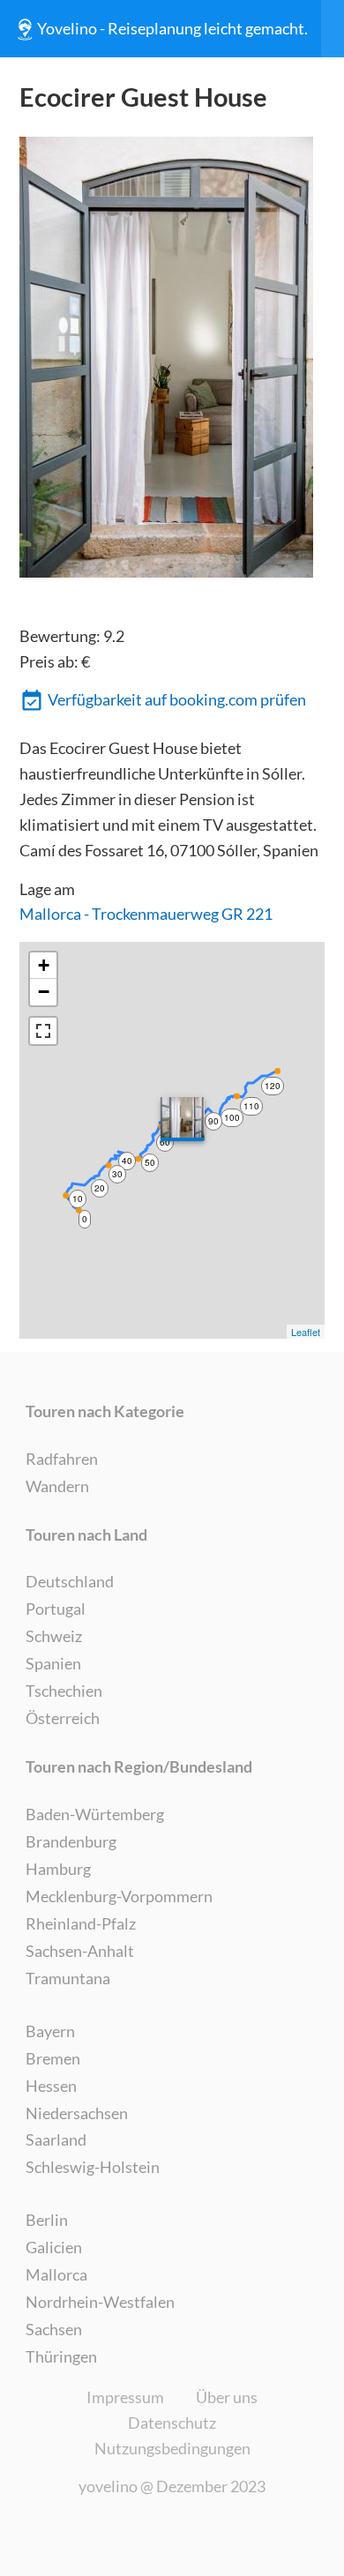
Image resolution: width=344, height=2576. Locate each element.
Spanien (53, 1663)
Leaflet (306, 1332)
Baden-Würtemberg (95, 1814)
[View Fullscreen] (43, 1031)
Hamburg (58, 1869)
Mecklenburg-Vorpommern (119, 1896)
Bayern (50, 2031)
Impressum (125, 2397)
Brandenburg (71, 1841)
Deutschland (70, 1581)
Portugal (56, 1609)
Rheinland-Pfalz (81, 1923)
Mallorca (56, 2274)
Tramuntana (68, 1978)
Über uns (227, 2397)
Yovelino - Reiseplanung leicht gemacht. (172, 28)
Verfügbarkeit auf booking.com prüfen (177, 699)
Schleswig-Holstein (93, 2167)
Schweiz (54, 1636)
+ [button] (44, 965)
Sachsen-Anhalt (80, 1951)
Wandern (57, 1486)
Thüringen (61, 2356)
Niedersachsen (77, 2113)
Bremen (53, 2058)
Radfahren (62, 1459)
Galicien (54, 2247)
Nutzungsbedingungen (172, 2448)
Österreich (63, 1718)
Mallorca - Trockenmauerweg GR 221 (146, 914)
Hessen (51, 2086)
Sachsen (54, 2329)
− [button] (44, 992)
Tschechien (64, 1691)
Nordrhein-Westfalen (100, 2302)
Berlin (47, 2220)
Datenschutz (172, 2423)
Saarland (56, 2139)
